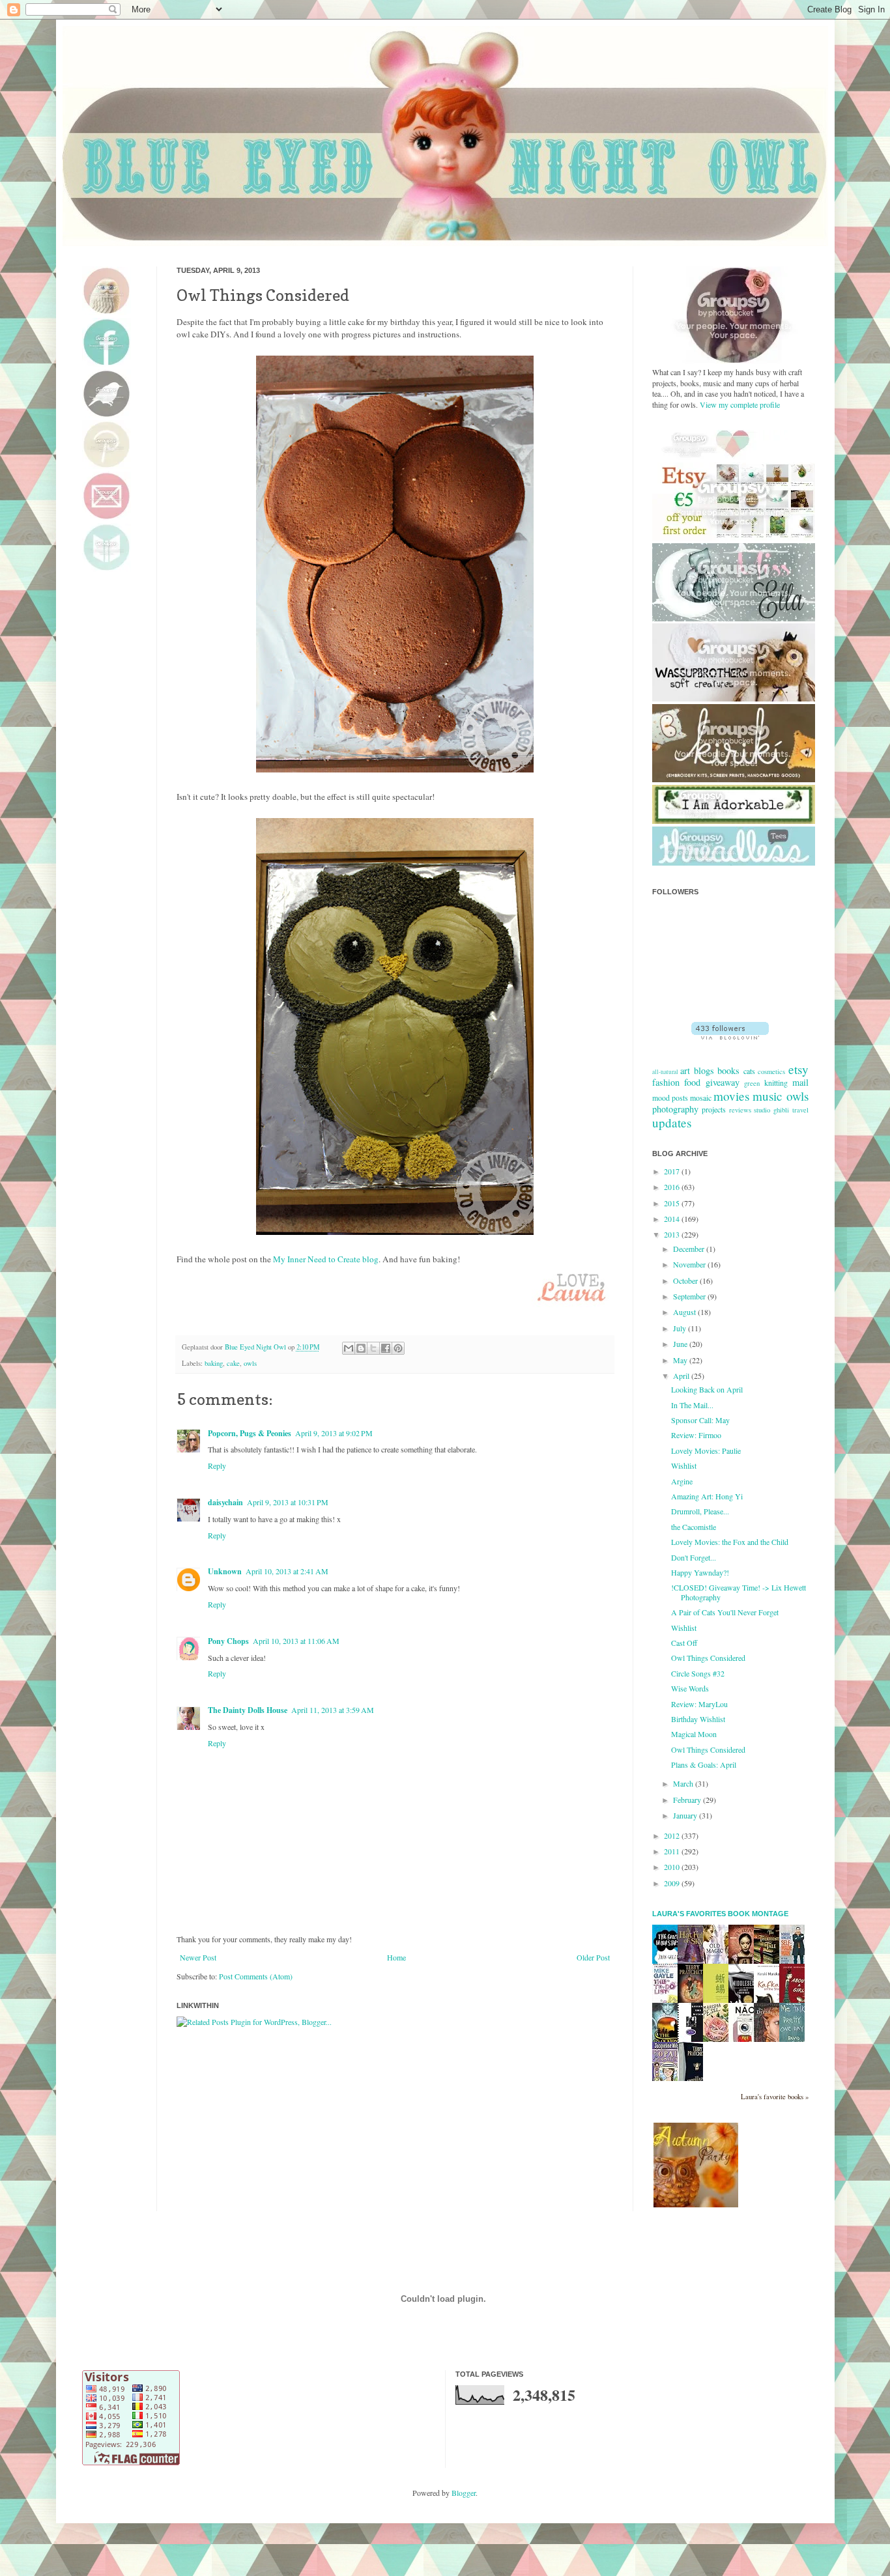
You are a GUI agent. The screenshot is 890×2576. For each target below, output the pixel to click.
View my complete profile (740, 404)
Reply (217, 1465)
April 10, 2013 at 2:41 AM (287, 1571)
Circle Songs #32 (698, 1673)
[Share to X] (373, 1348)
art (685, 1070)
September (690, 1296)
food (692, 1082)
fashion (666, 1082)
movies (731, 1096)
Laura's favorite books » (775, 2097)
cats (749, 1071)
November (690, 1264)
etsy (798, 1069)
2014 (673, 1219)
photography (675, 1109)
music (768, 1096)
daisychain (225, 1502)
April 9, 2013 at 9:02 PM (334, 1433)
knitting (776, 1083)
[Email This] (349, 1348)
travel (800, 1110)
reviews (740, 1110)
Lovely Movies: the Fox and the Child (730, 1542)
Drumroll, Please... (700, 1511)
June (681, 1344)
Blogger (464, 2493)
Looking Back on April (707, 1389)
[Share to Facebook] (386, 1348)
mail (800, 1082)
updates (672, 1123)
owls (250, 1363)
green (752, 1083)
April (682, 1376)
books (728, 1070)
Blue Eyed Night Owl (256, 1347)
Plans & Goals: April (704, 1764)
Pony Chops (228, 1641)
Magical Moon (694, 1734)
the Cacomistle (694, 1527)
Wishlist (684, 1465)
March (684, 1783)
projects (714, 1109)
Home (396, 1957)
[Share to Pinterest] (398, 1348)
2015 (673, 1203)
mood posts (670, 1097)
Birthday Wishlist (698, 1719)
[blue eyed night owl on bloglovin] (730, 1036)
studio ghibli (771, 1110)
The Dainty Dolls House (248, 1710)
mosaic (701, 1097)
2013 (673, 1234)
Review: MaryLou (699, 1704)
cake (233, 1363)
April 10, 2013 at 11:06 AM (296, 1641)
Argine (682, 1481)
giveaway (723, 1082)
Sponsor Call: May (700, 1420)
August (685, 1312)
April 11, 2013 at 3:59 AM (333, 1710)
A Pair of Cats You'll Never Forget (725, 1612)
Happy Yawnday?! (700, 1572)
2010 (673, 1867)
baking (214, 1363)
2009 (673, 1883)
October (686, 1281)
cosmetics (771, 1071)
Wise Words (690, 1688)
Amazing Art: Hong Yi (707, 1496)
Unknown (225, 1571)
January (686, 1815)
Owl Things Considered (708, 1658)
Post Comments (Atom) (256, 1976)
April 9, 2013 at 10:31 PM (288, 1502)
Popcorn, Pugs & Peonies (250, 1433)
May (681, 1360)
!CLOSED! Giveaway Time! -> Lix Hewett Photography (739, 1592)
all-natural (665, 1072)
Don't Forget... (694, 1557)
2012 (673, 1835)
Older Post (593, 1957)
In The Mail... (692, 1405)
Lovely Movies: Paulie (706, 1451)
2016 (673, 1187)
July (681, 1328)
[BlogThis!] (361, 1348)
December (690, 1249)
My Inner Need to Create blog (326, 1259)
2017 (673, 1171)
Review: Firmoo (696, 1435)
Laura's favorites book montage (720, 1914)
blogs (704, 1070)
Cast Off (684, 1643)
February (688, 1800)
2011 (673, 1851)
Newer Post (198, 1957)
